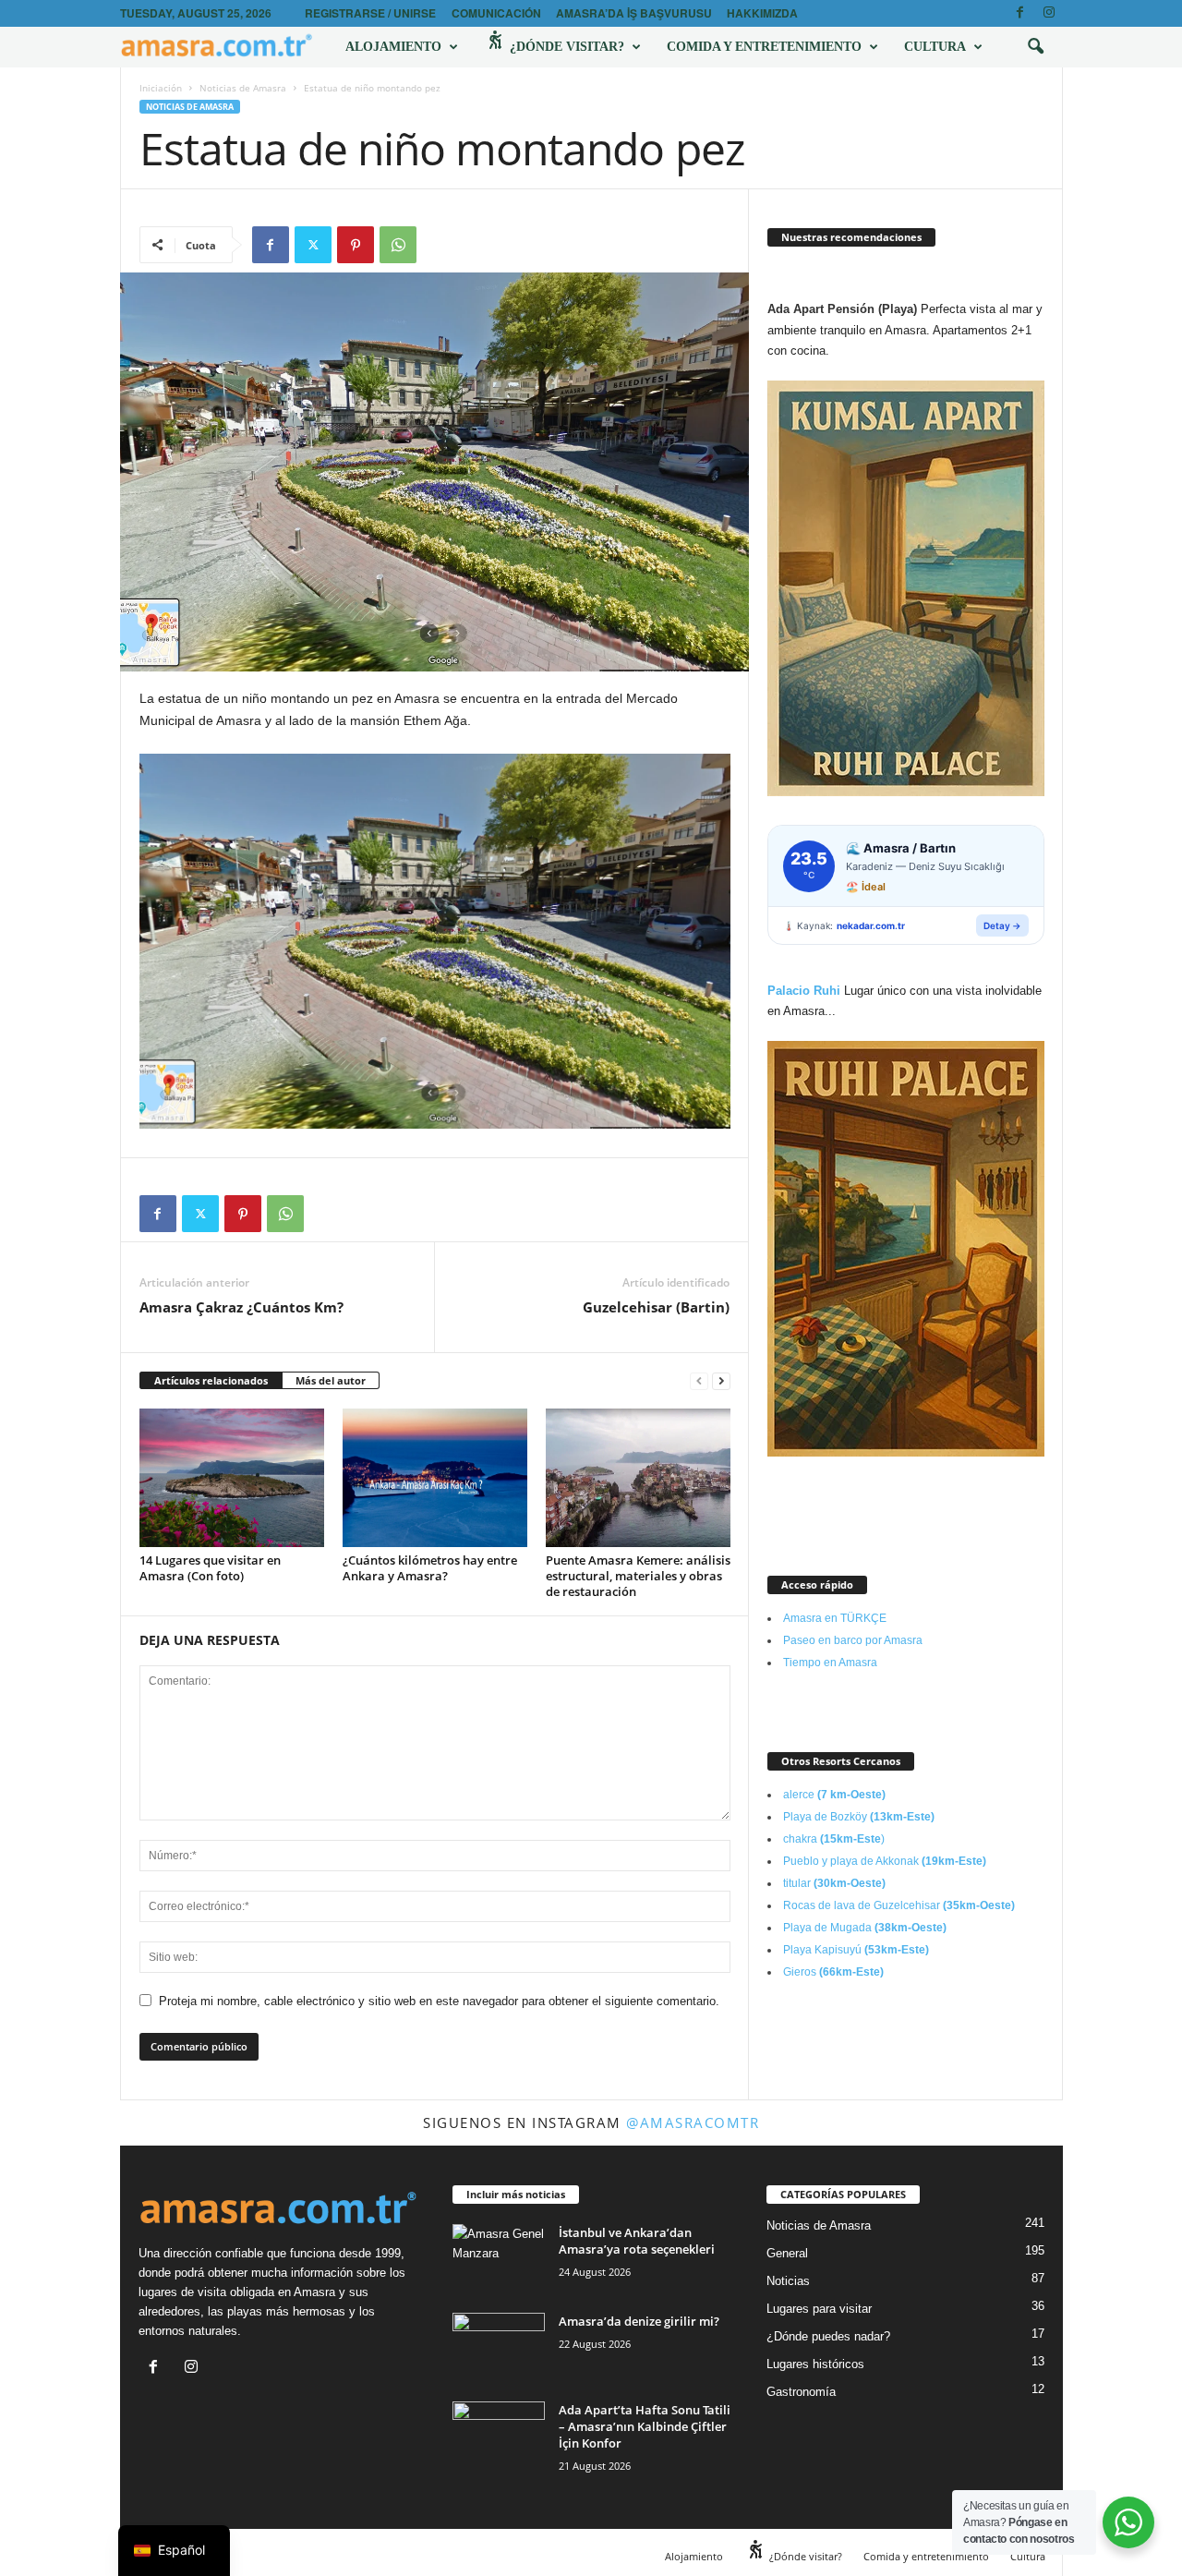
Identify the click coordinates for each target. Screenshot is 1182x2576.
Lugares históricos (815, 2364)
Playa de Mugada (865, 1928)
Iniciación (161, 88)
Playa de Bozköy (859, 1817)
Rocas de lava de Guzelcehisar (899, 1905)
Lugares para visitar (819, 2309)
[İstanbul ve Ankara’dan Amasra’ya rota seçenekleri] (499, 2259)
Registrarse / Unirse (370, 13)
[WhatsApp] (398, 245)
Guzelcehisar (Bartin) (656, 1307)
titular (834, 1883)
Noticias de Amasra (243, 88)
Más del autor (331, 1380)
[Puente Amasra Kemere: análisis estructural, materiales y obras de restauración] (638, 1478)
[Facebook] (1020, 13)
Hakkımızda (762, 13)
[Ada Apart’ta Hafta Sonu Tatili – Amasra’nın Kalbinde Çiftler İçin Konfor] (499, 2436)
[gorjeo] (313, 245)
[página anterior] (699, 1381)
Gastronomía (801, 2392)
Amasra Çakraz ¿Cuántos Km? (241, 1307)
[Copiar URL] (440, 245)
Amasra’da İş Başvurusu (634, 13)
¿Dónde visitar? (565, 47)
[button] (1035, 47)
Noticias (788, 2281)
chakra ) (834, 1839)
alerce (834, 1795)
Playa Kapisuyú (856, 1950)
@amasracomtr (693, 2122)
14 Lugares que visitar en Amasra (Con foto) (210, 1568)
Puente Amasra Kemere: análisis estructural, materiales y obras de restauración (638, 1576)
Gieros (833, 1972)
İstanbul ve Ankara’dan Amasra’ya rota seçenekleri (637, 2241)
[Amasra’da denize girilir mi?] (499, 2347)
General (787, 2253)
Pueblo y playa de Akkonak (885, 1861)
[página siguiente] (721, 1381)
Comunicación (496, 13)
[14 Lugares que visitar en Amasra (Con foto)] (232, 1478)
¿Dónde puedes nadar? (828, 2336)
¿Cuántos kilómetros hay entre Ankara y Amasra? (430, 1568)
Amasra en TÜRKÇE (835, 1618)
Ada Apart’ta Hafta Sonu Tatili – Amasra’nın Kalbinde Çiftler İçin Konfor (645, 2426)
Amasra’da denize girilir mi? (639, 2321)
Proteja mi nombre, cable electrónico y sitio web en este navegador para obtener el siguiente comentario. (439, 2001)
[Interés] (356, 245)
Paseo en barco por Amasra (853, 1640)
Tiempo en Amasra (830, 1663)
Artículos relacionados (211, 1380)
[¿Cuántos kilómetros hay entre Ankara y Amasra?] (435, 1478)
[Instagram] (1049, 13)
